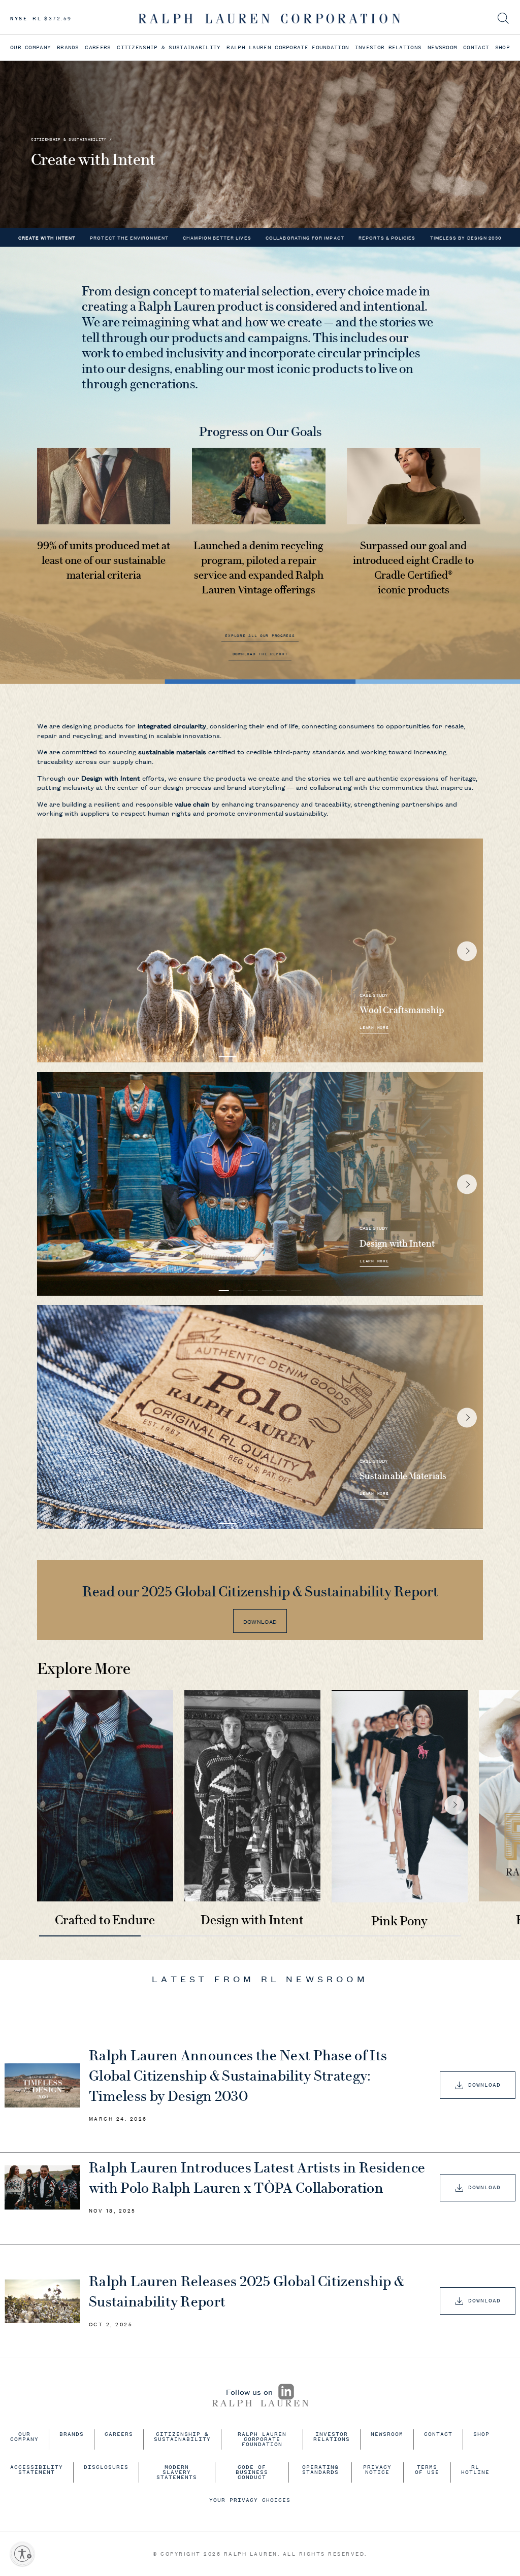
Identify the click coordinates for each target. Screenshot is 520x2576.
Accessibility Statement (37, 2470)
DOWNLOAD (260, 1621)
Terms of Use (427, 2470)
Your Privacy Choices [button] (250, 2501)
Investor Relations (388, 47)
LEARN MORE (374, 1029)
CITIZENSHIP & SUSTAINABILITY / (71, 140)
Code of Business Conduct (252, 2473)
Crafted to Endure (105, 1920)
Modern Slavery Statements (177, 2473)
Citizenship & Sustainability (169, 47)
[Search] (503, 19)
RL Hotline (475, 2470)
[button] (228, 1057)
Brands (68, 47)
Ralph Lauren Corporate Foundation (288, 47)
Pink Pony (399, 1921)
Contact (476, 47)
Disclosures (106, 2468)
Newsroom (442, 47)
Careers (98, 47)
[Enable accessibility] (22, 2554)
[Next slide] (467, 951)
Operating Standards (320, 2470)
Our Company (30, 47)
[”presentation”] (105, 1796)
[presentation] (216, 2120)
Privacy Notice (377, 2470)
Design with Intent (252, 1920)
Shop (502, 47)
